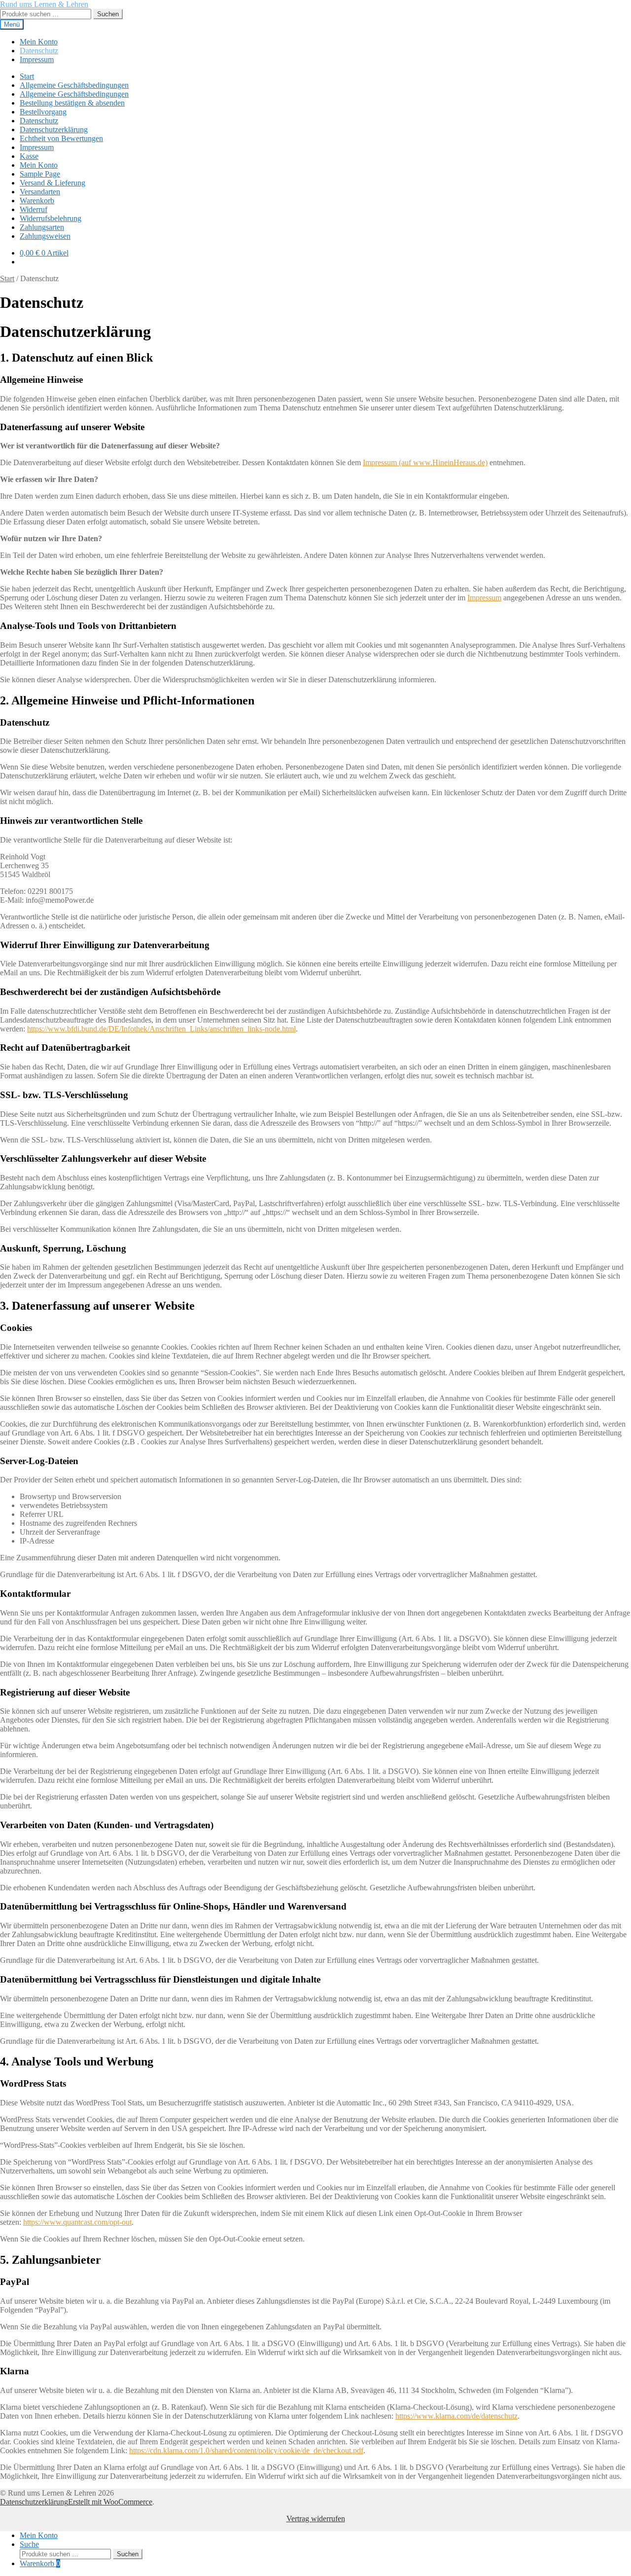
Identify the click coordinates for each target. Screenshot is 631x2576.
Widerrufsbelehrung (51, 218)
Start (27, 76)
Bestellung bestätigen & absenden (72, 103)
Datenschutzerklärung (54, 129)
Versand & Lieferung (53, 183)
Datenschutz (39, 51)
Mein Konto (39, 42)
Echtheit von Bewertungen (61, 138)
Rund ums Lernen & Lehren (44, 4)
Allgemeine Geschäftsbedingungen (74, 85)
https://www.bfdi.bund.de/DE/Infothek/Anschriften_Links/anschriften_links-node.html (161, 1029)
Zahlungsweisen (45, 236)
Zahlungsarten (42, 227)
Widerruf (34, 209)
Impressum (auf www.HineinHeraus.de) (425, 462)
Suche (29, 2544)
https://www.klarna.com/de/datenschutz (456, 2416)
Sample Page (40, 174)
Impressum (37, 59)
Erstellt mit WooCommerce (110, 2502)
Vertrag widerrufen (316, 2519)
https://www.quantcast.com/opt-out (77, 2222)
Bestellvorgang (43, 112)
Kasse (29, 156)
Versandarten (40, 192)
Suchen (108, 14)
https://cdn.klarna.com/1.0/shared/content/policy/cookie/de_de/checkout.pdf (246, 2450)
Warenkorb (37, 201)
